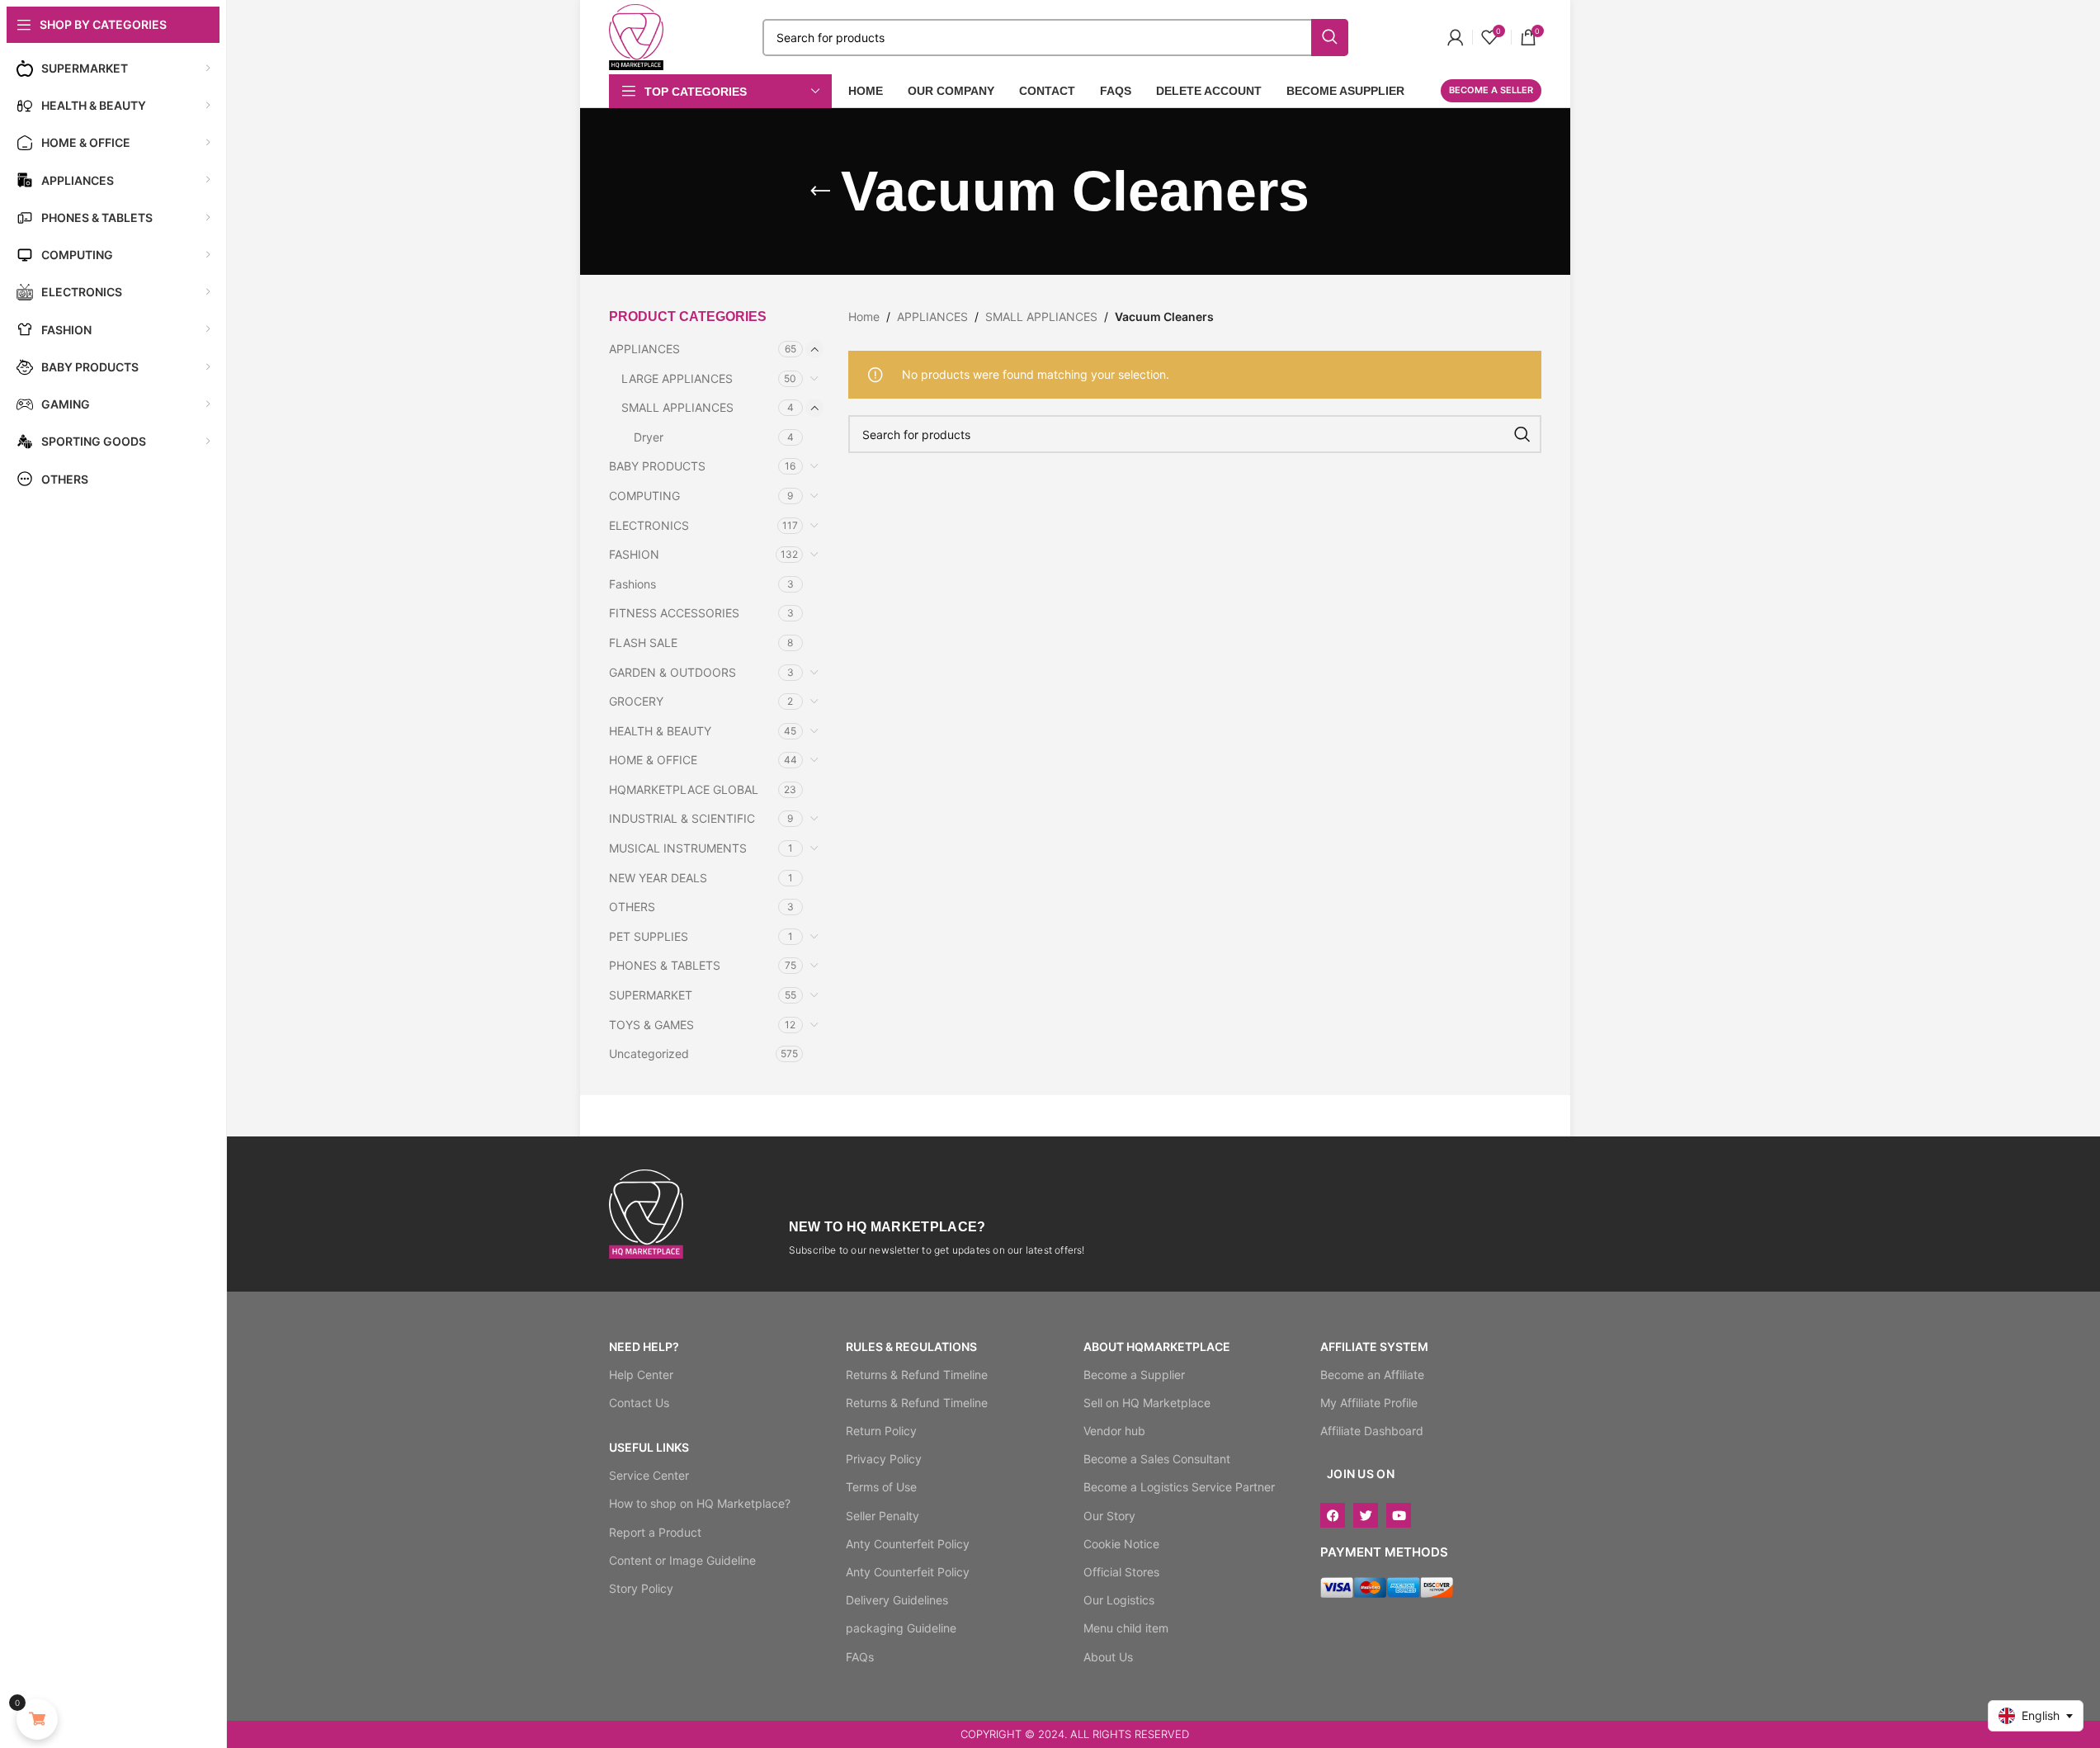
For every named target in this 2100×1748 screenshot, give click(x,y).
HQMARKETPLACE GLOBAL (684, 789)
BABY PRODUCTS (657, 466)
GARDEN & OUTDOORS (672, 672)
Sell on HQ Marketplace (1147, 1403)
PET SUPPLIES (649, 936)
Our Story (1109, 1516)
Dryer (649, 437)
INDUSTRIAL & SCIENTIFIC (682, 818)
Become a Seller (1491, 90)
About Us (1108, 1657)
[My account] (1456, 37)
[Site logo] (637, 36)
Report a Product (655, 1532)
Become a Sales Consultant (1157, 1459)
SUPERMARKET (651, 995)
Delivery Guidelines (897, 1600)
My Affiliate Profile (1369, 1403)
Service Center (649, 1475)
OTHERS (632, 907)
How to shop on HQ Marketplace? (700, 1503)
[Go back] (820, 191)
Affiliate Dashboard (1372, 1431)
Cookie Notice (1121, 1544)
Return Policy (881, 1431)
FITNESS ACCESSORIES (674, 613)
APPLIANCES (644, 349)
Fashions (632, 584)
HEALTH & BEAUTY (660, 731)
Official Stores (1121, 1572)
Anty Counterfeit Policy (908, 1544)
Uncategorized (649, 1054)
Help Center (641, 1375)
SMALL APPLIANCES (677, 407)
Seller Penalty (882, 1516)
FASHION (634, 554)
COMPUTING (644, 496)
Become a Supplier (1134, 1375)
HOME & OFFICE (653, 760)
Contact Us (639, 1403)
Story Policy (641, 1588)
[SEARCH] (1522, 434)
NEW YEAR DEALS (658, 878)
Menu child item (1126, 1628)
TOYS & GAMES (651, 1025)
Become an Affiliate (1372, 1375)
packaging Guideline (901, 1628)
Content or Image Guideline (682, 1560)
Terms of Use (881, 1487)
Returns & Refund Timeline (917, 1375)
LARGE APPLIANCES (677, 378)
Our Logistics (1119, 1600)
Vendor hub (1114, 1431)
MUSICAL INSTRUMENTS (678, 848)
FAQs (860, 1657)
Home (864, 317)
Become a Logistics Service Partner (1179, 1487)
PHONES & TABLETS (665, 965)
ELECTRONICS (649, 525)
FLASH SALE (643, 643)
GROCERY (636, 701)
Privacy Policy (884, 1459)
